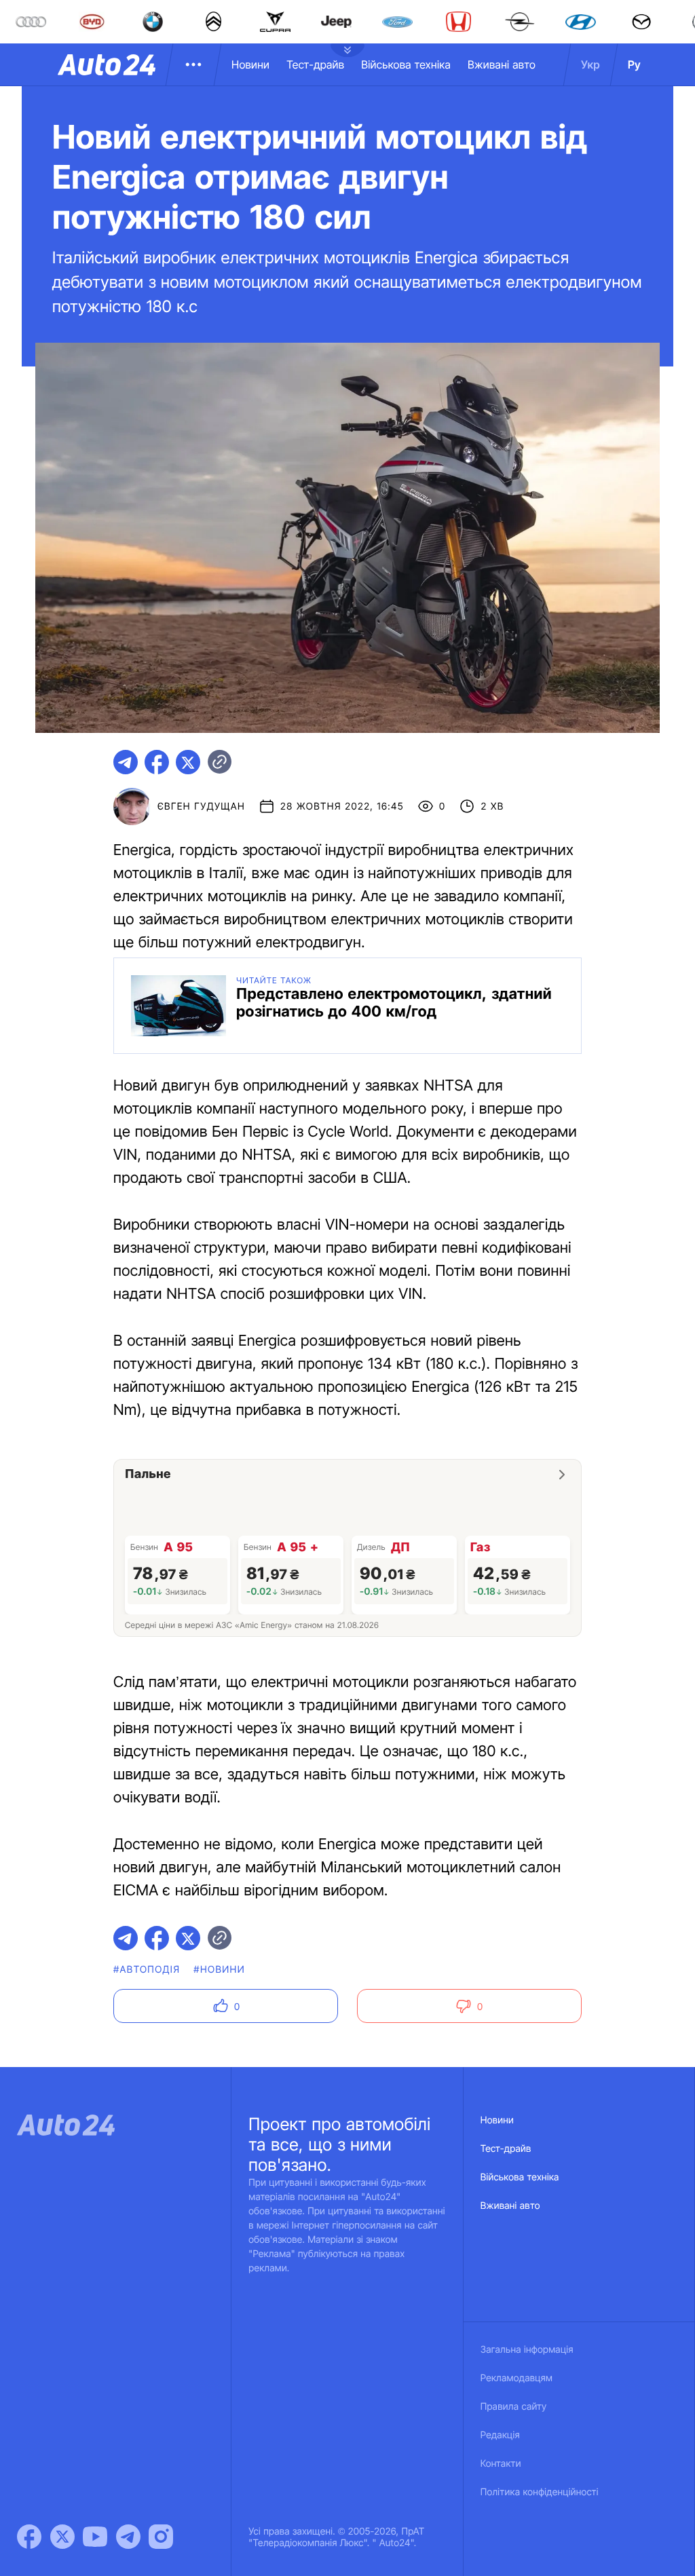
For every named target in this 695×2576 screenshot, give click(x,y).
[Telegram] (128, 2537)
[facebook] (157, 762)
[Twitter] (62, 2537)
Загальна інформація (527, 2350)
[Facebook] (29, 2537)
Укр (590, 64)
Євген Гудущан (201, 807)
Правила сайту (514, 2407)
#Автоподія (147, 1970)
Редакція (500, 2435)
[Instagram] (161, 2537)
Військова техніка (406, 64)
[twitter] (188, 762)
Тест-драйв (315, 64)
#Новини (219, 1970)
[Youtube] (95, 2537)
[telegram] (126, 762)
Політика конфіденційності (540, 2492)
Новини (250, 64)
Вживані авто (502, 64)
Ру (634, 64)
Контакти (501, 2464)
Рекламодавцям (517, 2378)
